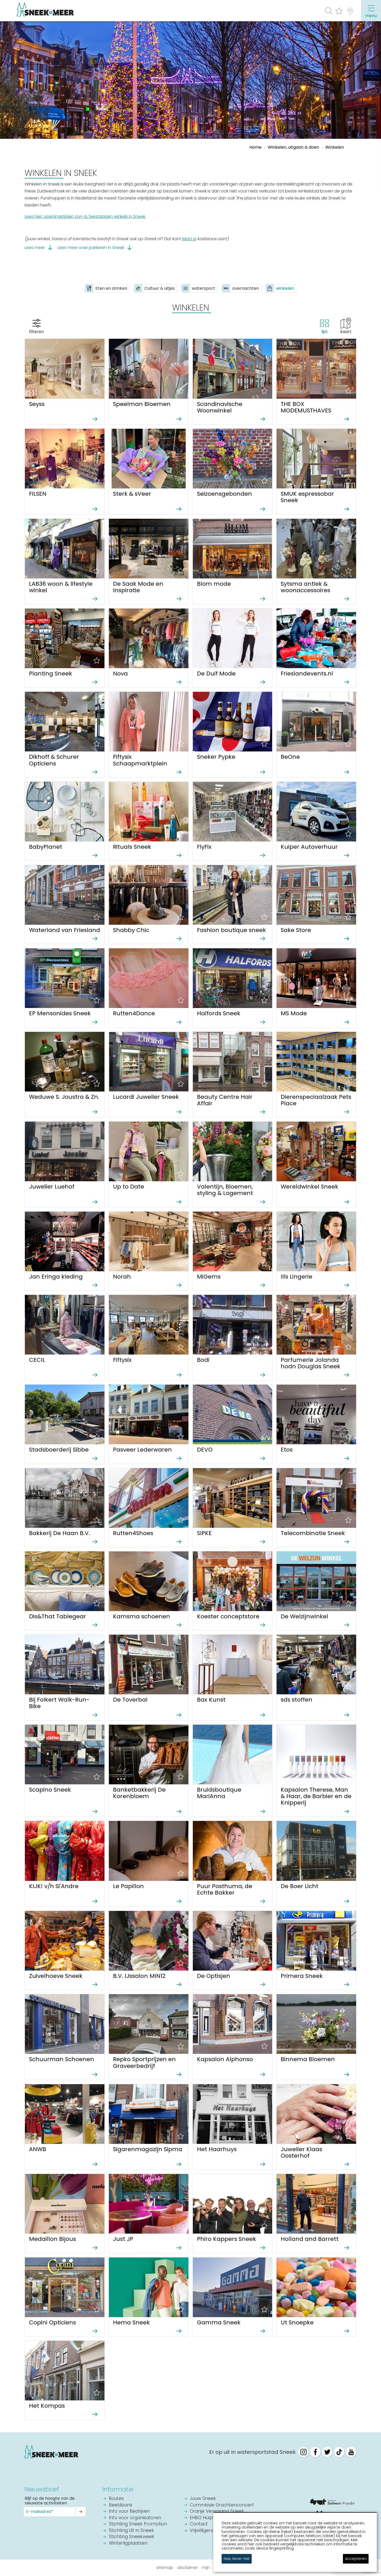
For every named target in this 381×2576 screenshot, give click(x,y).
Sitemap (165, 2568)
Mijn (206, 2568)
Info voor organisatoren (135, 2518)
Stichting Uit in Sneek (131, 2531)
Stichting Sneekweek (132, 2537)
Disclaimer (188, 2568)
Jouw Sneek (203, 2499)
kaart (346, 332)
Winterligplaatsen (128, 2543)
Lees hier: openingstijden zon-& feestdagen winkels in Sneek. (85, 216)
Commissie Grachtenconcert (222, 2505)
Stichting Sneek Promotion (138, 2524)
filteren (36, 332)
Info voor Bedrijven (129, 2512)
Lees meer (35, 248)
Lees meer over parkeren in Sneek (91, 248)
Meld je (189, 239)
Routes (116, 2499)
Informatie (118, 2489)
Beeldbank (121, 2505)
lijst (325, 332)
